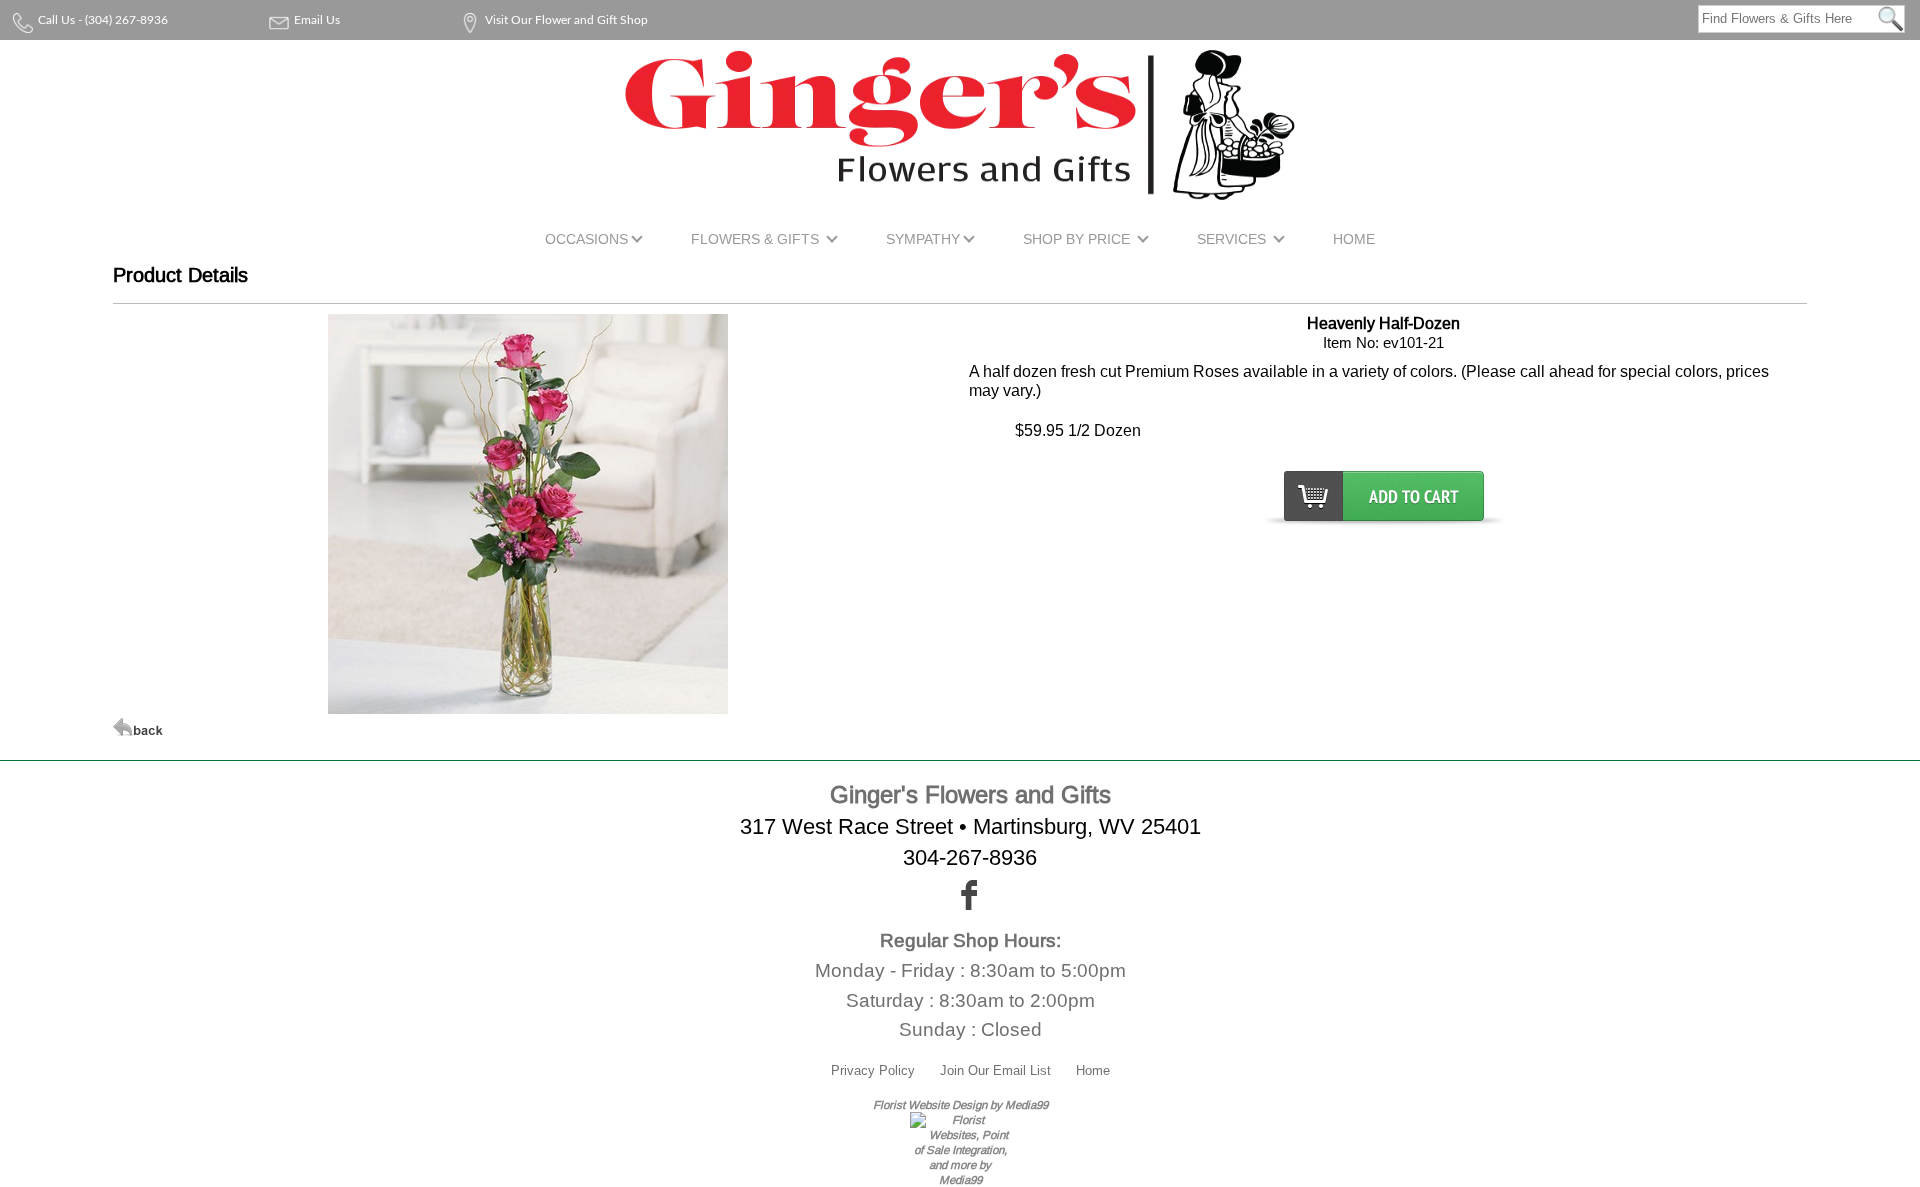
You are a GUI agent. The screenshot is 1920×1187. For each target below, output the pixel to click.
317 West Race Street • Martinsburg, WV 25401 (970, 826)
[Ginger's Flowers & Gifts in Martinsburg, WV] (960, 187)
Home (1093, 1070)
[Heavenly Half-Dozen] (528, 708)
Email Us (317, 20)
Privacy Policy (873, 1070)
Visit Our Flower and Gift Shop (566, 20)
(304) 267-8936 (126, 20)
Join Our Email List (995, 1070)
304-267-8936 (970, 857)
